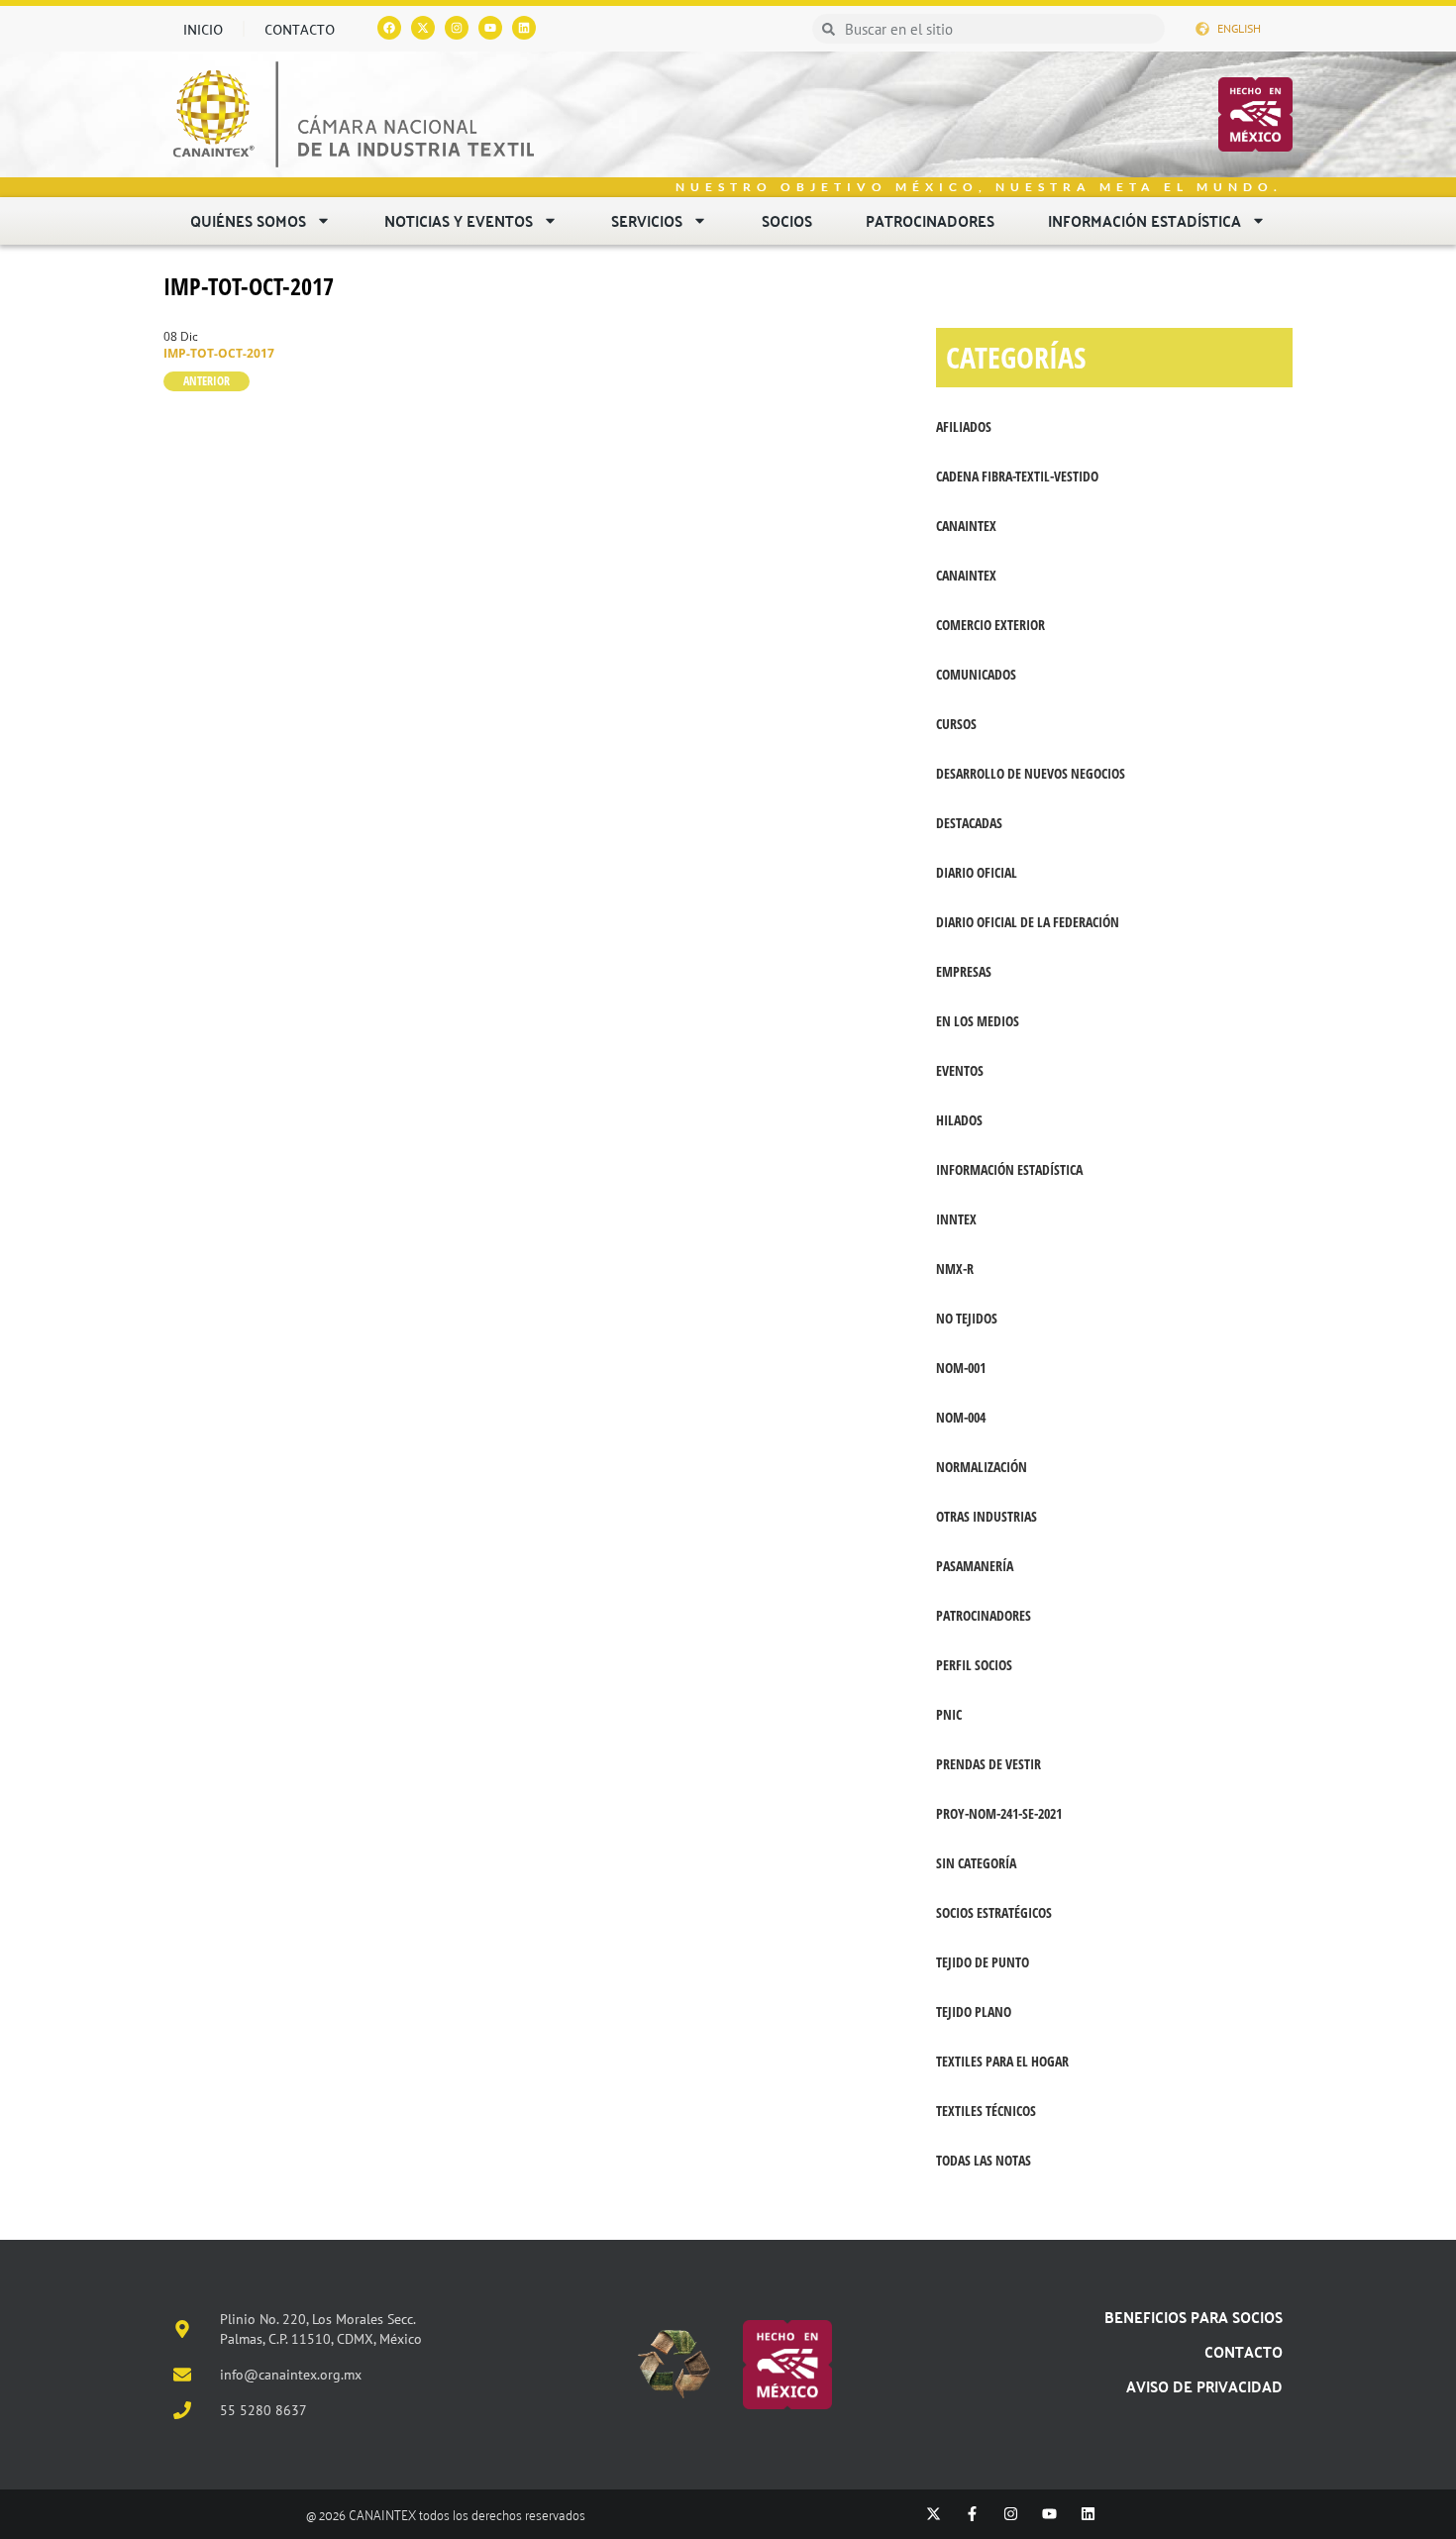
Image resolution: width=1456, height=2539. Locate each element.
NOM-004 (961, 1417)
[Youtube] (490, 28)
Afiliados (964, 426)
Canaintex (966, 575)
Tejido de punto (983, 1962)
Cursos (956, 724)
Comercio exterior (990, 625)
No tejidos (967, 1318)
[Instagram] (457, 28)
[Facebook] (389, 28)
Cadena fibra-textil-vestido (1017, 476)
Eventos (960, 1070)
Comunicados (976, 674)
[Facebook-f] (972, 2514)
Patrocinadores (930, 220)
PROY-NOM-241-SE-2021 (999, 1813)
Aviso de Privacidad (1204, 2386)
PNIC (949, 1714)
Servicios (647, 220)
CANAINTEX (966, 526)
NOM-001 (961, 1368)
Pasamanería (975, 1566)
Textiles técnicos (986, 2111)
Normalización (982, 1467)
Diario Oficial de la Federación (1028, 922)
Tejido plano (974, 2011)
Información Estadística (1009, 1169)
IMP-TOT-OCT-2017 (249, 286)
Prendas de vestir (988, 1764)
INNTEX (956, 1219)
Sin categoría (976, 1863)
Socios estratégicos (994, 1912)
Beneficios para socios (1194, 2317)
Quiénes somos (248, 220)
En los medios (978, 1021)
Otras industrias (987, 1516)
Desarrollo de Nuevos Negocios (1031, 773)
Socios (787, 220)
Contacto (300, 29)
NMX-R (955, 1269)
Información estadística (1144, 220)
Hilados (959, 1120)
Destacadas (969, 823)
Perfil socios (974, 1665)
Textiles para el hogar (1002, 2061)
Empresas (964, 971)
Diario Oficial (977, 872)
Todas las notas (984, 2160)
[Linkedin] (524, 28)
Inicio (203, 29)
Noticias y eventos (459, 220)
